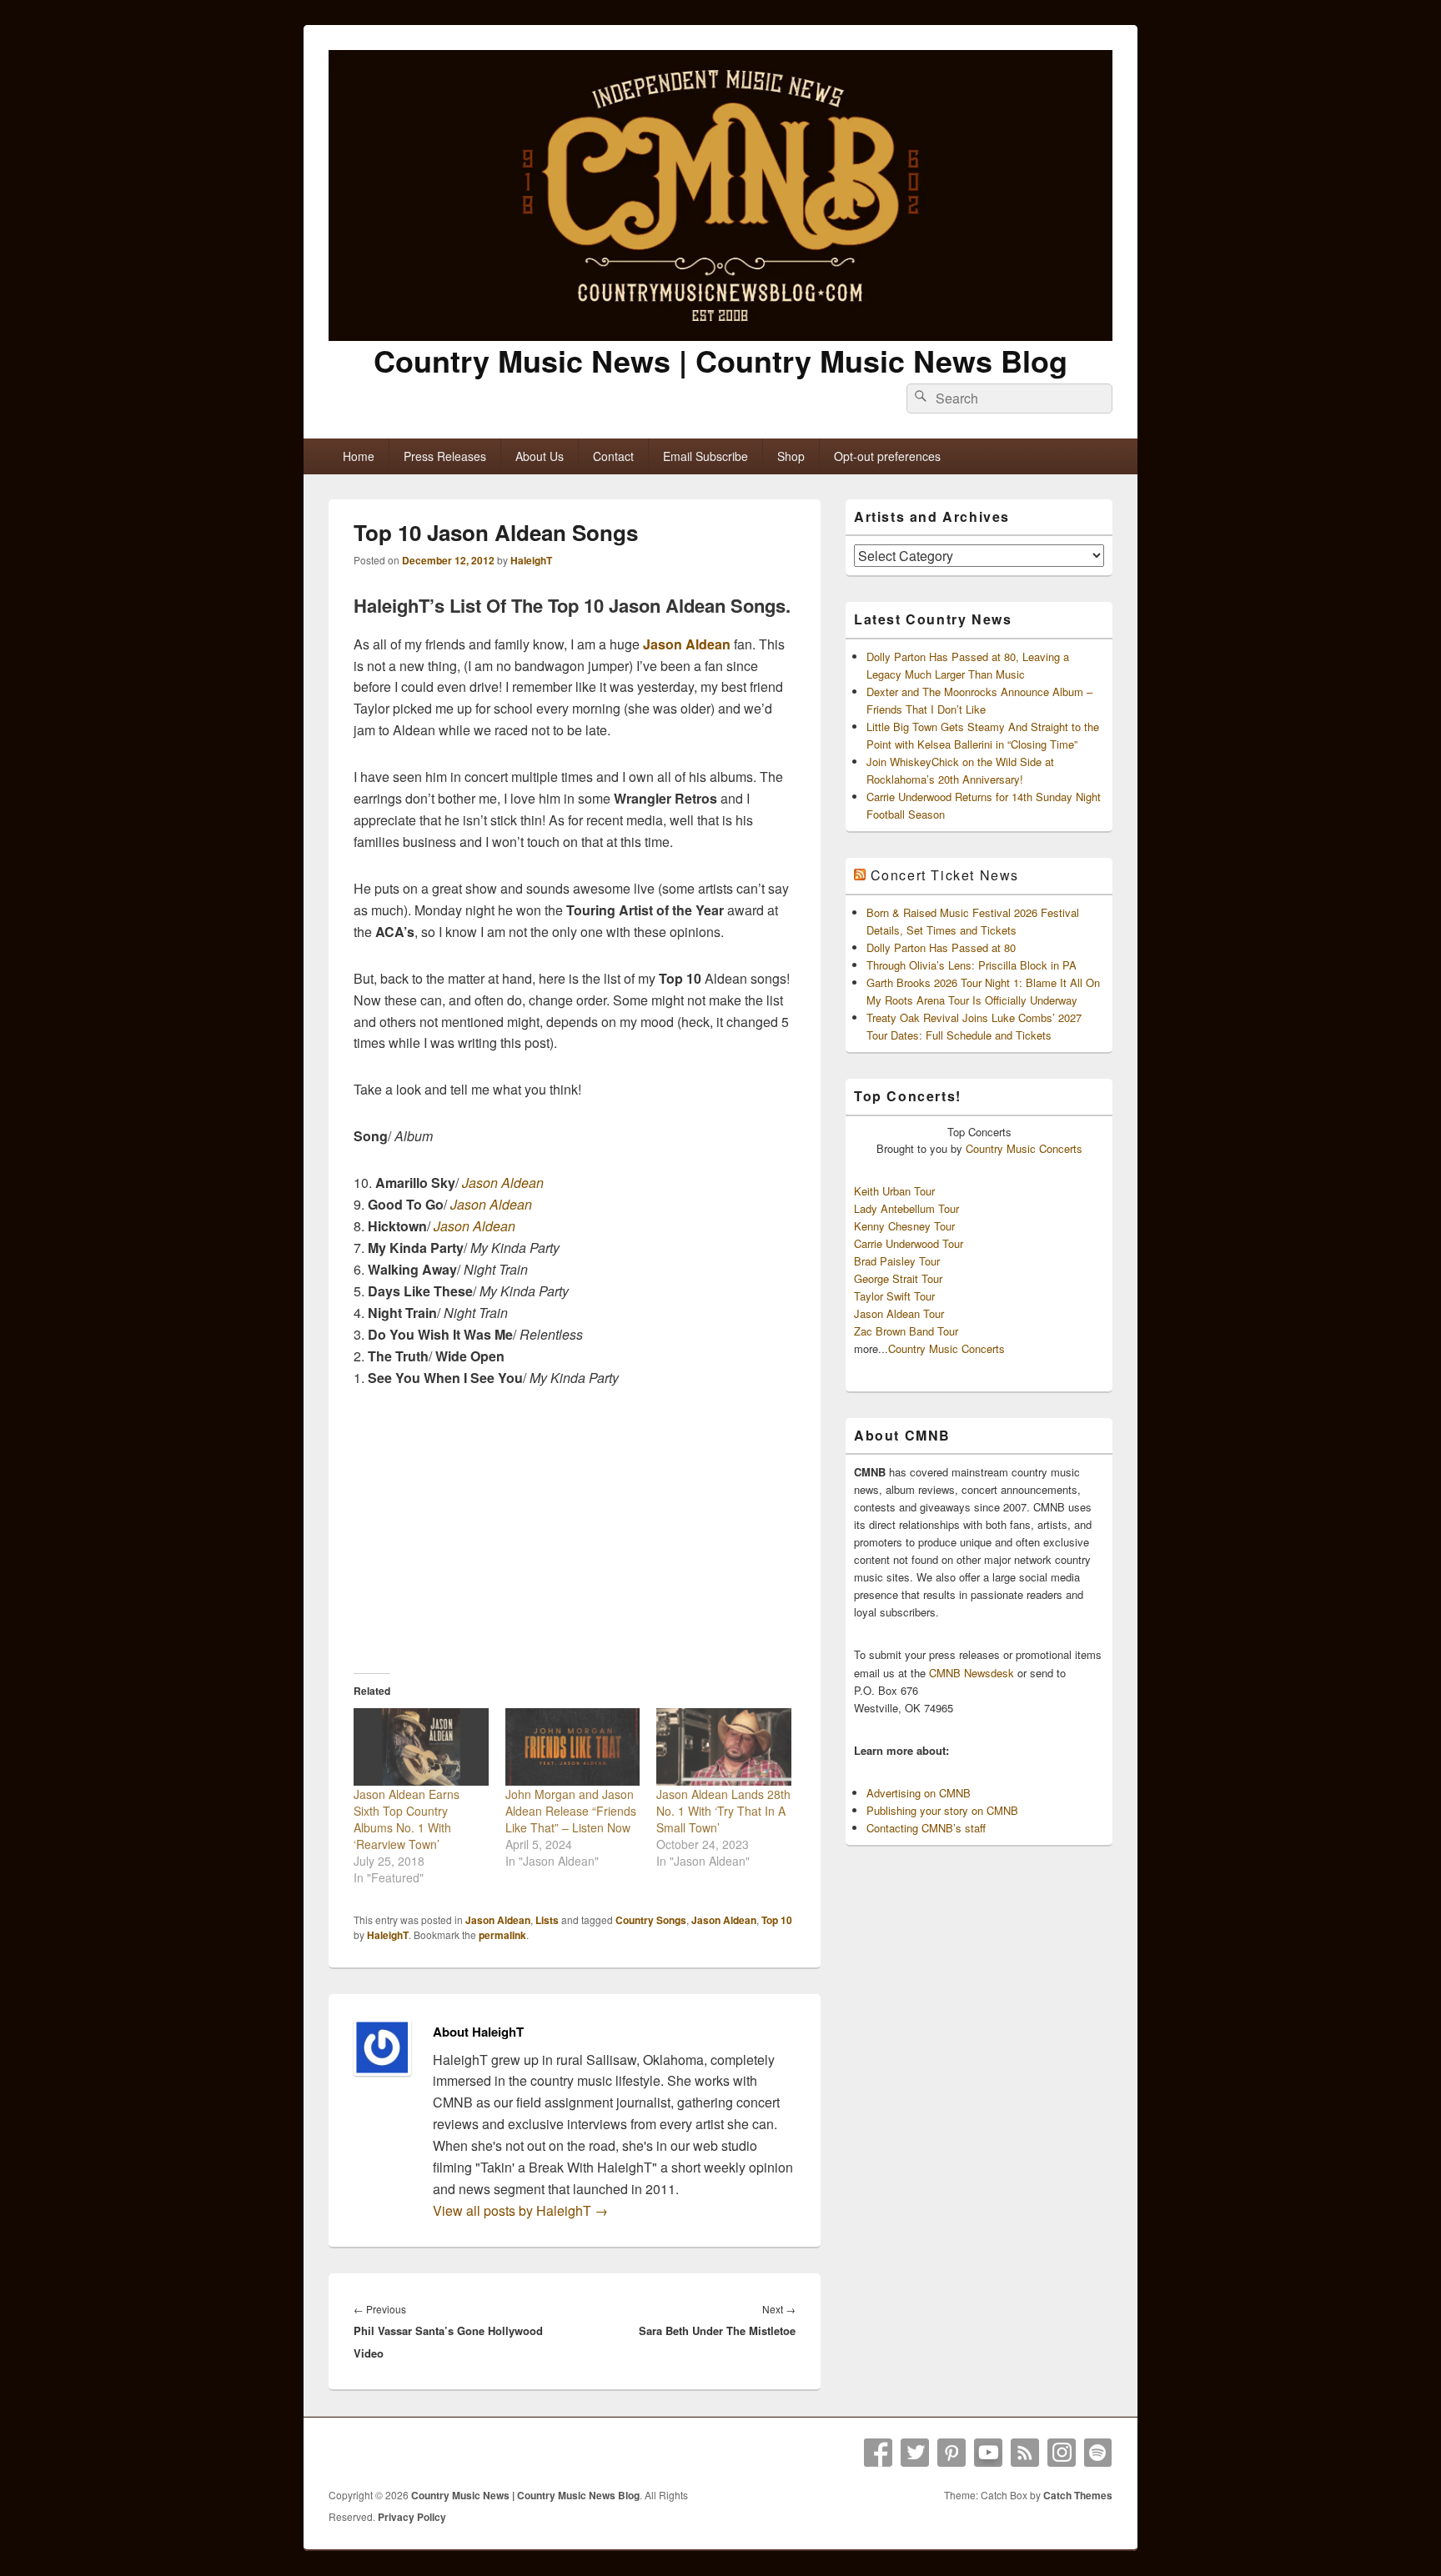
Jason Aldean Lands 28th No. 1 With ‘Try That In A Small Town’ (723, 1811)
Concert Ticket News (945, 875)
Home (359, 456)
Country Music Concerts (1024, 1148)
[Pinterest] (951, 2453)
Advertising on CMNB (919, 1793)
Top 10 (777, 1920)
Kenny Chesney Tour (904, 1226)
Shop (791, 456)
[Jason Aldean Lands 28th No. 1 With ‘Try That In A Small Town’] (724, 1747)
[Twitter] (915, 2453)
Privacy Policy (412, 2517)
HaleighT (531, 560)
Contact (613, 456)
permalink (502, 1935)
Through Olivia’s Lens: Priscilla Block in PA (972, 965)
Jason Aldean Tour (899, 1313)
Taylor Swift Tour (894, 1296)
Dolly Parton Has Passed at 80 (941, 947)
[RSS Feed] (1025, 2453)
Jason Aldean (687, 644)
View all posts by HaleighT (520, 2210)
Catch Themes (1078, 2495)
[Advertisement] (575, 1530)
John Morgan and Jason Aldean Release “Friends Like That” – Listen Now (571, 1811)
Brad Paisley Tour (897, 1261)
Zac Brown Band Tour (906, 1331)
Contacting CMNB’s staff (926, 1828)
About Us (540, 456)
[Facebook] (878, 2453)
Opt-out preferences (887, 456)
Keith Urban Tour (894, 1191)
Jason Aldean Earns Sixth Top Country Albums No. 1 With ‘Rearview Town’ (407, 1819)
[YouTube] (988, 2453)
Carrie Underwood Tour (909, 1243)
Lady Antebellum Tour (906, 1208)
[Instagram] (1062, 2453)
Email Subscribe (705, 456)
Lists (547, 1920)
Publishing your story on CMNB (942, 1810)
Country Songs (651, 1920)
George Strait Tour (898, 1278)
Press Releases (445, 456)
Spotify (1098, 2453)
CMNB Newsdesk (972, 1673)
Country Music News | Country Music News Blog (720, 360)
